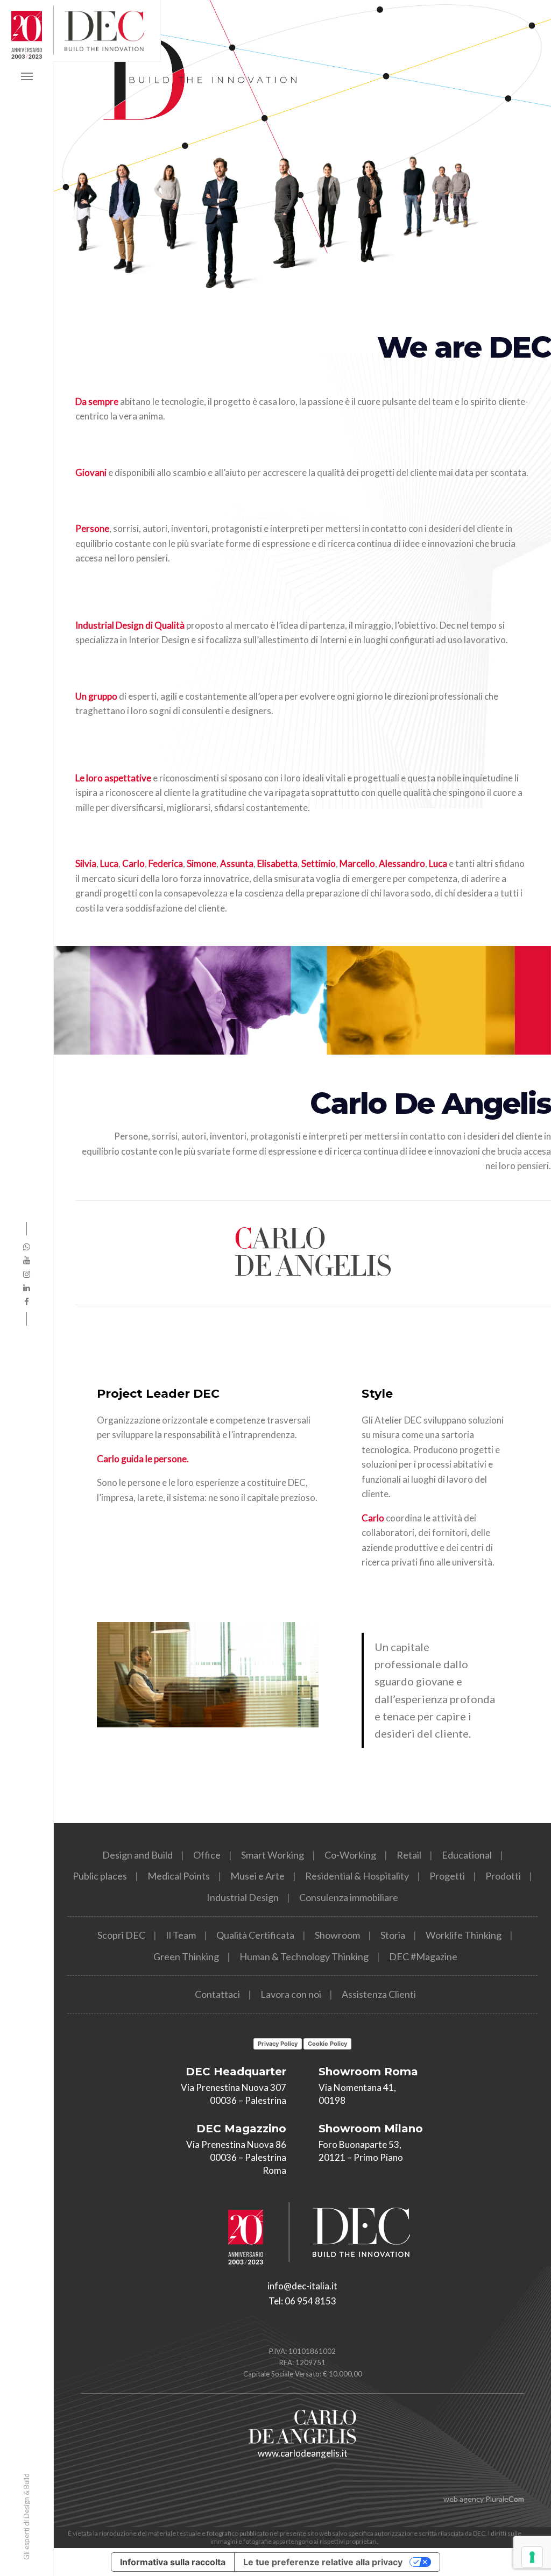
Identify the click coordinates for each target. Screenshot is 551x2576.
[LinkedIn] (27, 1287)
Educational (467, 1855)
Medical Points (179, 1876)
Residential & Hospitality (357, 1876)
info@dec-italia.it (302, 2286)
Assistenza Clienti (379, 1994)
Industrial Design (243, 1897)
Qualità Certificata (255, 1935)
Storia (393, 1935)
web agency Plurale (484, 2499)
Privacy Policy (278, 2044)
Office (207, 1855)
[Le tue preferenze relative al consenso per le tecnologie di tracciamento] (532, 2557)
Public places (100, 1876)
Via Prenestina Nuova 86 (236, 2144)
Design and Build (137, 1855)
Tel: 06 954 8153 (302, 2301)
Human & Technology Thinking (304, 1956)
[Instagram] (27, 1274)
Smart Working (273, 1855)
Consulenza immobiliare (349, 1897)
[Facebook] (27, 1301)
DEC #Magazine (423, 1956)
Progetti (447, 1876)
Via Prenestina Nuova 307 (234, 2087)
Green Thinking (186, 1956)
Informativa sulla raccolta (173, 2562)
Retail (409, 1855)
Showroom (337, 1935)
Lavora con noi (291, 1994)
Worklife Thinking (464, 1935)
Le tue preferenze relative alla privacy (323, 2562)
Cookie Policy (327, 2044)
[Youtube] (27, 1260)
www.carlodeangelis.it (303, 2453)
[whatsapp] (27, 1247)
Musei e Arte (257, 1876)
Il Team (181, 1935)
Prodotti (503, 1876)
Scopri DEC (121, 1935)
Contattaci (217, 1994)
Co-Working (350, 1855)
